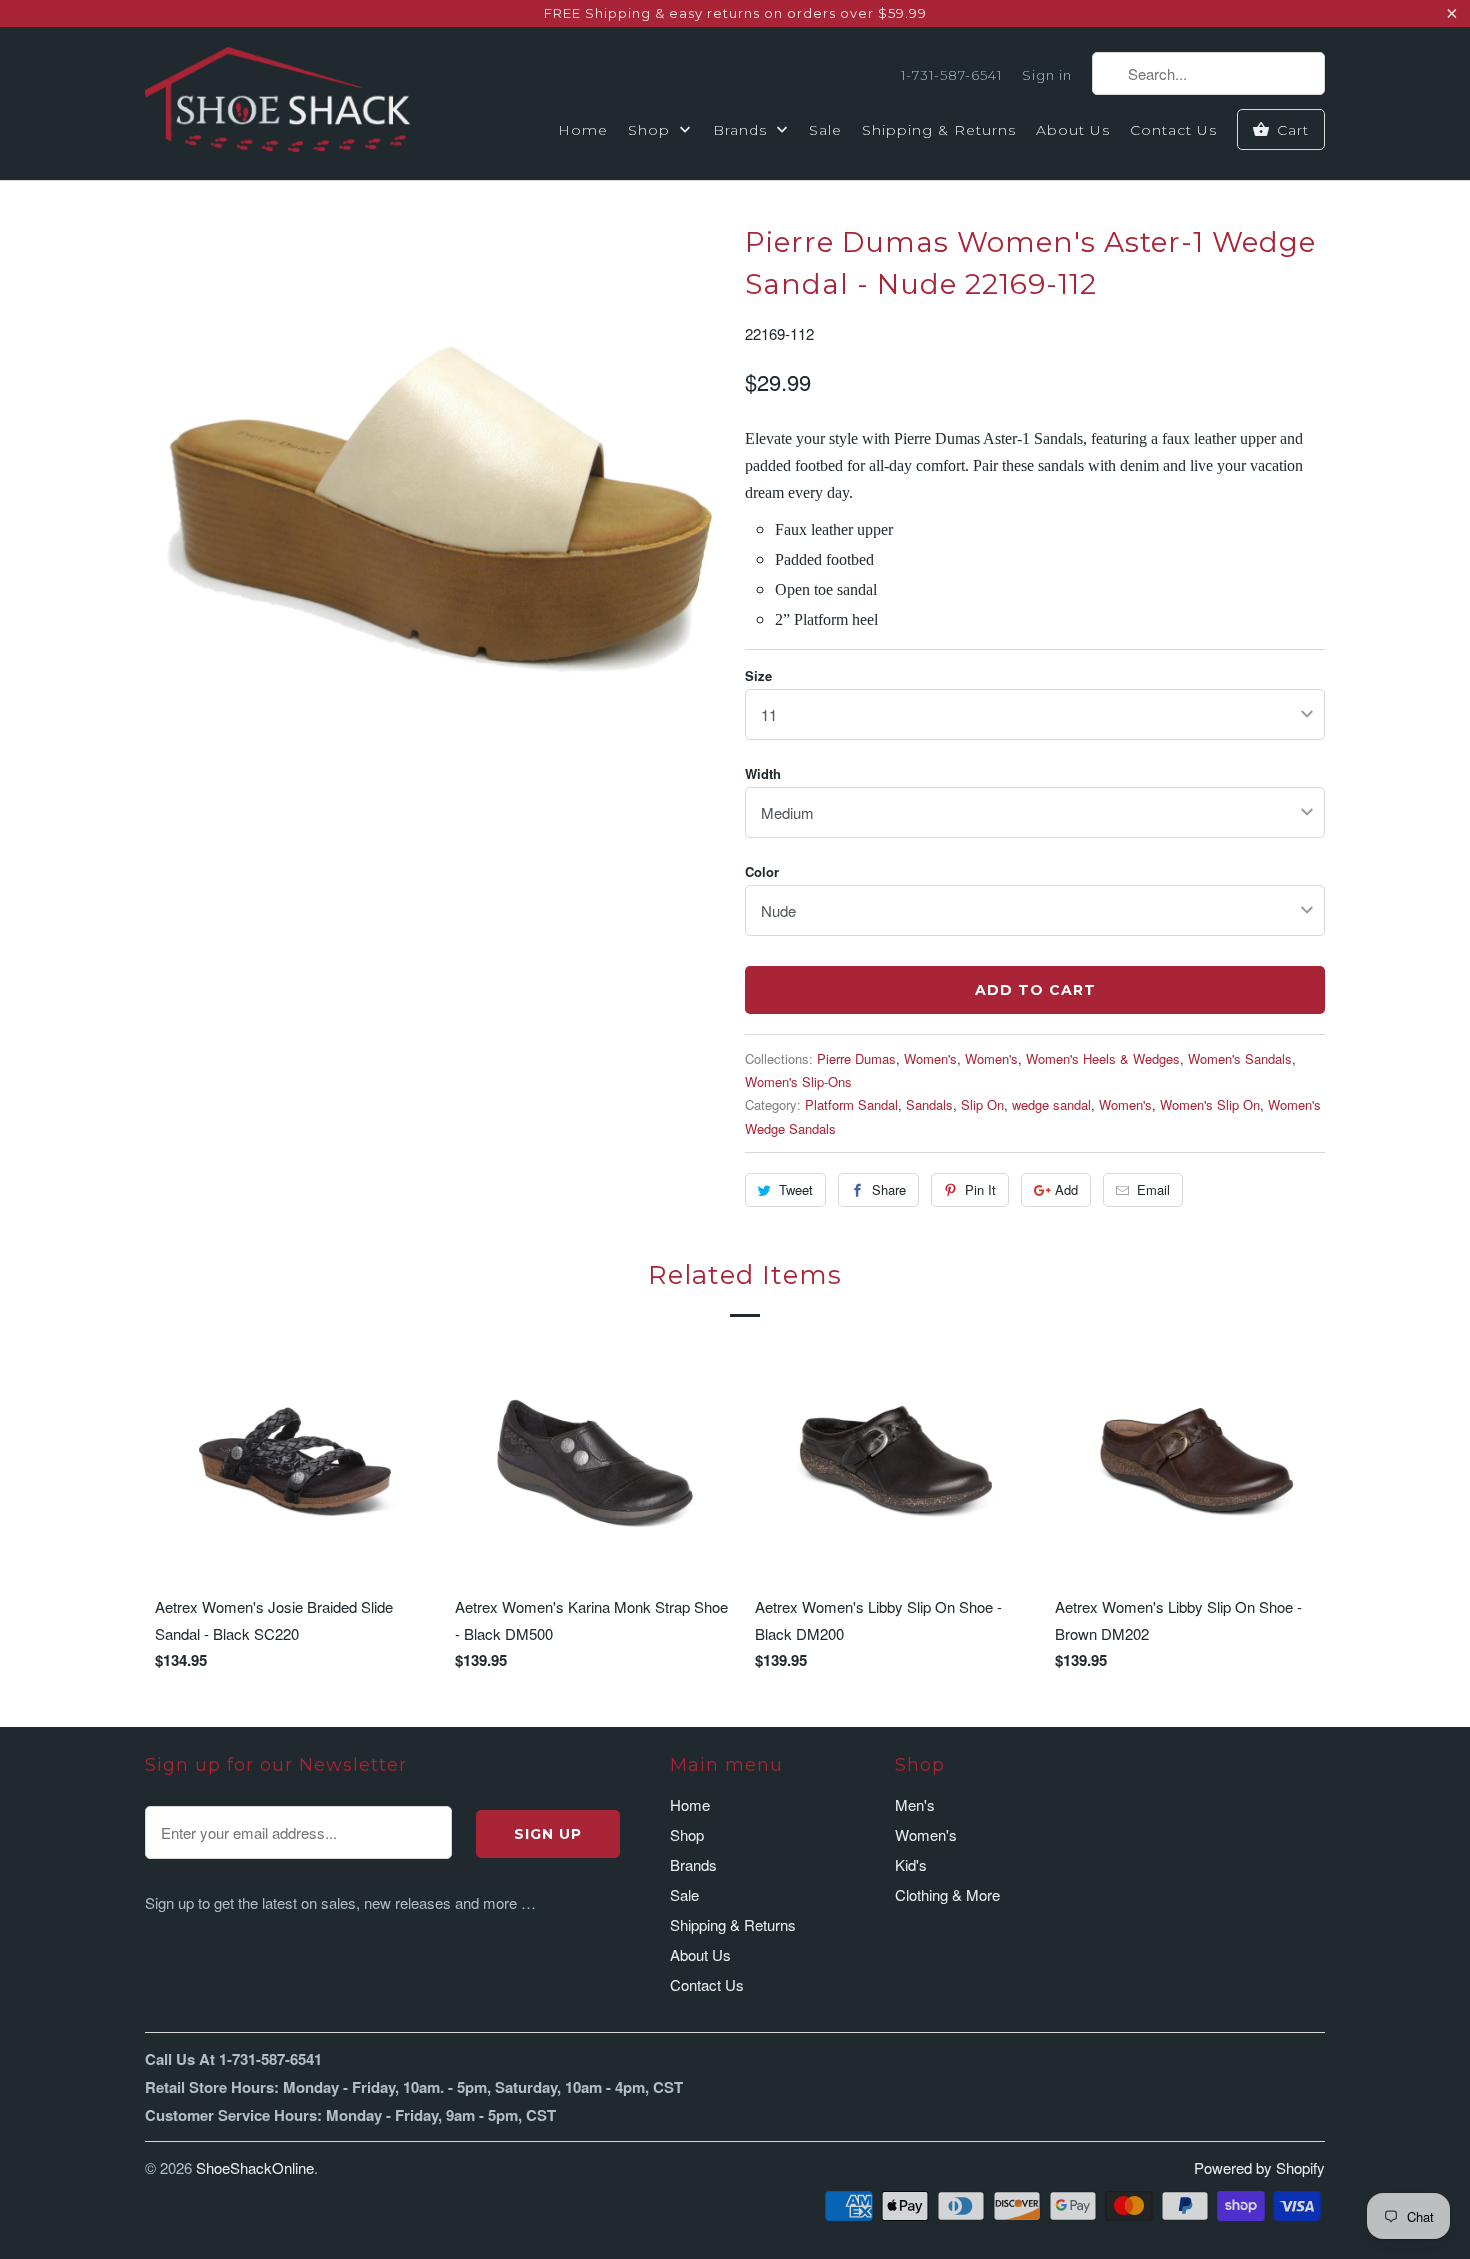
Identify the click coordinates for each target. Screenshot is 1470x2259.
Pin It (980, 1189)
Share (889, 1189)
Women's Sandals (1240, 1058)
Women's (930, 1058)
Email (1153, 1189)
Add (1066, 1189)
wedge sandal (1051, 1104)
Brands (742, 130)
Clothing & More (947, 1894)
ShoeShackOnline (255, 2167)
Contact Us (1173, 130)
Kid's (911, 1864)
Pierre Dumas (856, 1058)
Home (583, 130)
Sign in (1047, 75)
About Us (1073, 130)
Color (762, 871)
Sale (825, 130)
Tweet (796, 1189)
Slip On (982, 1104)
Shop (651, 130)
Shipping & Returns (939, 130)
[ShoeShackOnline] (277, 103)
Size (758, 675)
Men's (915, 1804)
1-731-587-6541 (951, 75)
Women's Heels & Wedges (1103, 1058)
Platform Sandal (851, 1104)
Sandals (929, 1104)
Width (763, 773)
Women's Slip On (1210, 1104)
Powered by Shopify (1259, 2167)
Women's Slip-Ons (798, 1081)
